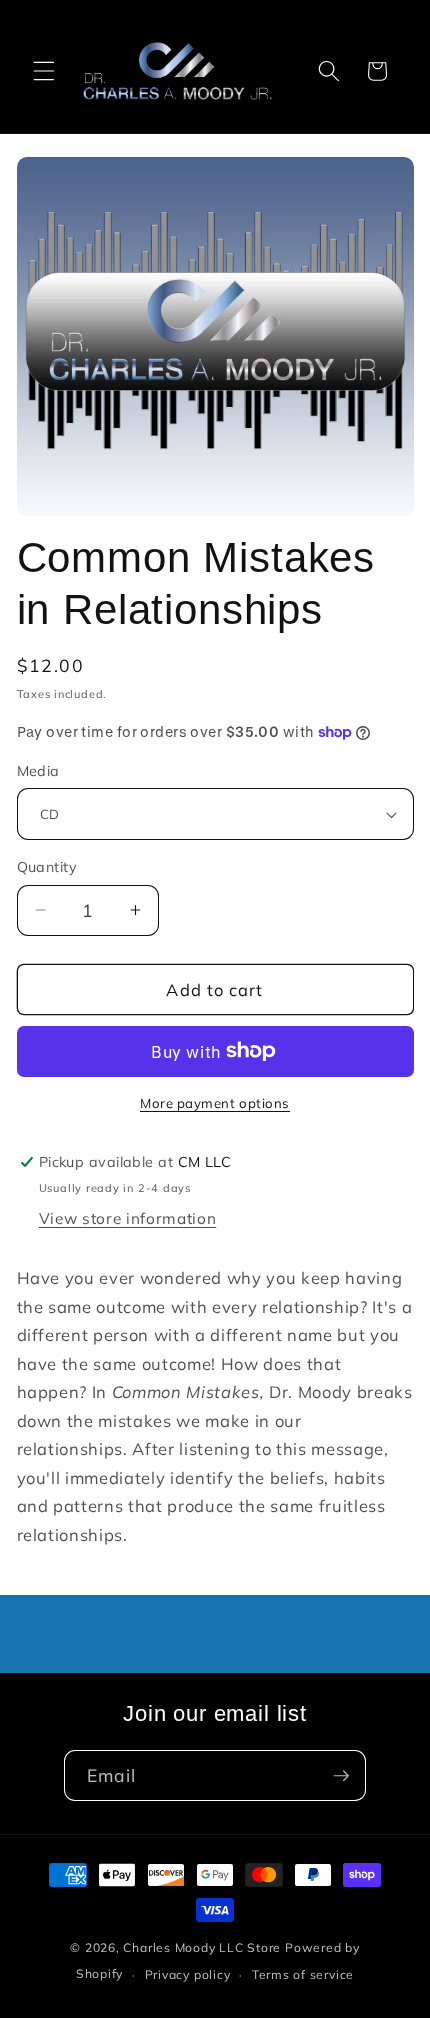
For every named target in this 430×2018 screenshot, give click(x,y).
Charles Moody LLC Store (202, 1947)
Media (38, 771)
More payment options (215, 1103)
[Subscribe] (341, 1776)
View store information (128, 1218)
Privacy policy (188, 1974)
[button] (44, 71)
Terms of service (303, 1974)
